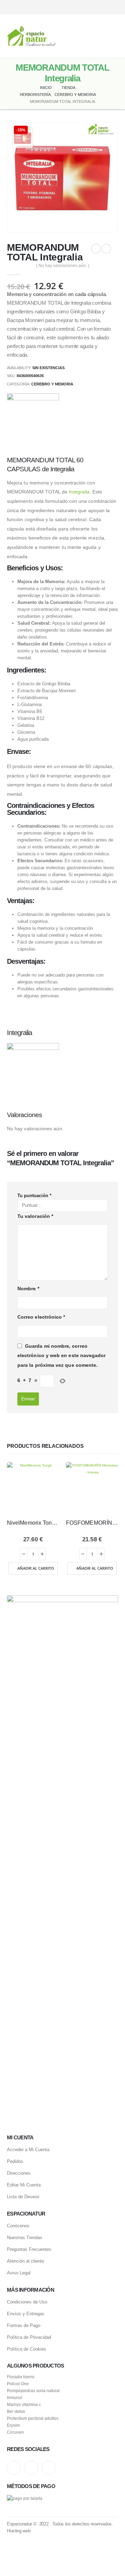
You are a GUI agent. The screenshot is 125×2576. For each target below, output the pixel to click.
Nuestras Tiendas (25, 2238)
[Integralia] (33, 419)
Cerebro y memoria (52, 384)
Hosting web (19, 2531)
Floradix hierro (21, 2377)
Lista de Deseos (23, 2197)
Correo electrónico (41, 1317)
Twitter (31, 2468)
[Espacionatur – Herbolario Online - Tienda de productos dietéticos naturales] (31, 36)
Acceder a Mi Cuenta (28, 2150)
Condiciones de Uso (27, 2302)
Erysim (13, 2425)
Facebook (49, 2468)
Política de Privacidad (29, 2337)
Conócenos (18, 2226)
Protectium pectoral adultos (33, 2418)
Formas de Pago (24, 2325)
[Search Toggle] (62, 36)
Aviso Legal (19, 2273)
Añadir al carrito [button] (36, 1568)
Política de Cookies (27, 2349)
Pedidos (15, 2161)
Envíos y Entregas (26, 2314)
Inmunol (15, 2397)
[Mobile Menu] (113, 36)
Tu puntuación (34, 1196)
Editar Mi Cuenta (24, 2185)
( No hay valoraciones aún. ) (63, 266)
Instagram (14, 2468)
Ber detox (16, 2411)
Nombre (28, 1289)
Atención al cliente (26, 2261)
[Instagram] (89, 7)
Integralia (79, 492)
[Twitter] (102, 7)
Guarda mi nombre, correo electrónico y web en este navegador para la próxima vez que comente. (61, 1356)
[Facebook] (114, 7)
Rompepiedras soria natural (33, 2391)
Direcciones (19, 2173)
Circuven (15, 2432)
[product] (33, 1488)
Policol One (18, 2384)
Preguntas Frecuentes (29, 2249)
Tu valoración (35, 1216)
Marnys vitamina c (24, 2404)
